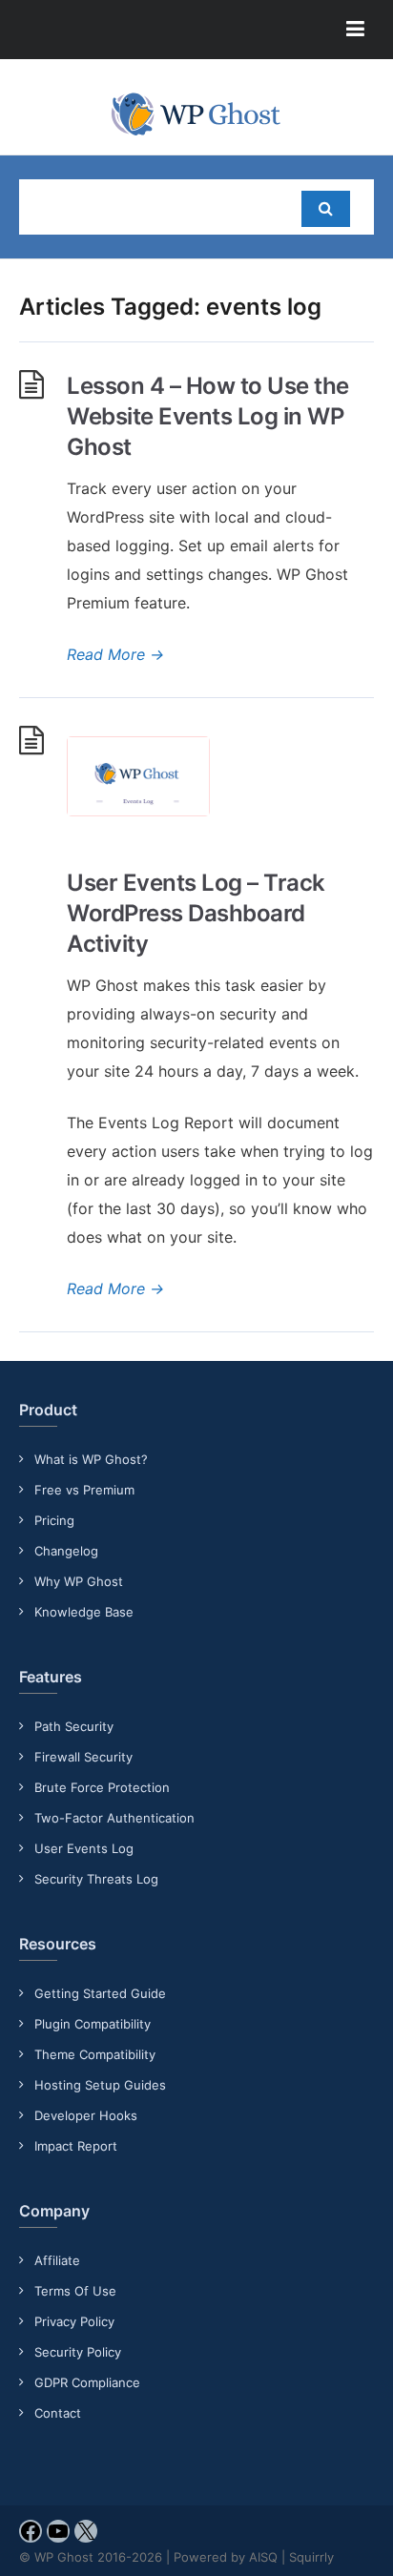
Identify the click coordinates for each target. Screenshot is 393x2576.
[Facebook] (31, 2537)
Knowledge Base (84, 1612)
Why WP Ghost (79, 1581)
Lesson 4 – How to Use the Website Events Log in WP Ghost (208, 416)
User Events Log (84, 1848)
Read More (115, 654)
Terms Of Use (75, 2291)
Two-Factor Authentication (114, 1818)
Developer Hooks (86, 2115)
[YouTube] (58, 2537)
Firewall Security (83, 1757)
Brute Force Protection (102, 1787)
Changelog (66, 1551)
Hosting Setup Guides (100, 2085)
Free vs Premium (84, 1490)
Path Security (74, 1726)
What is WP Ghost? (91, 1459)
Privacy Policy (74, 2321)
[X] (86, 2537)
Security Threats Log (96, 1879)
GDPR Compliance (87, 2382)
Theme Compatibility (95, 2054)
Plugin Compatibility (93, 2024)
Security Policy (78, 2352)
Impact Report (76, 2146)
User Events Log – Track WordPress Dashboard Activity (196, 913)
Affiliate (57, 2260)
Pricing (54, 1520)
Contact (58, 2413)
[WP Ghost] (196, 114)
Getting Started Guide (100, 1993)
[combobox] (152, 207)
